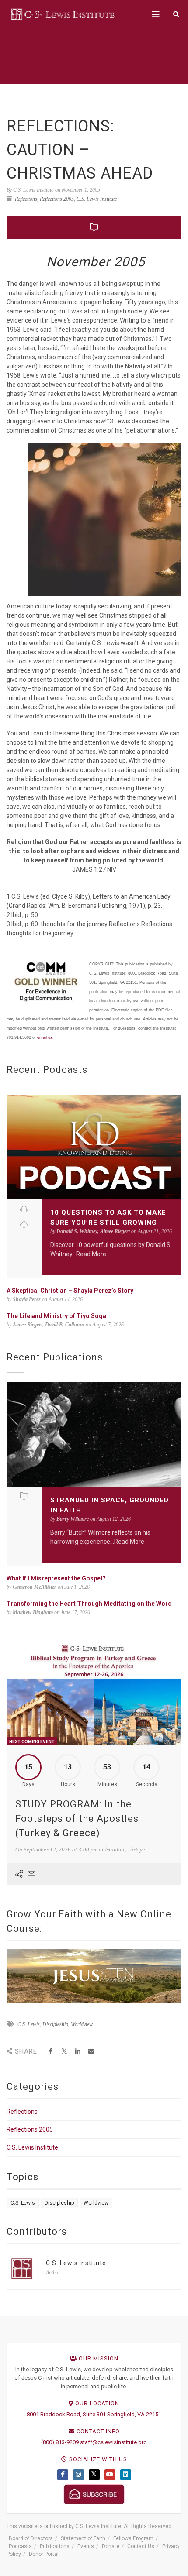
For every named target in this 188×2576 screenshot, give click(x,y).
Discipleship (55, 2024)
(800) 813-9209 (60, 2442)
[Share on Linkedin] (78, 2052)
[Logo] (63, 14)
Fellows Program (133, 2538)
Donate (111, 2546)
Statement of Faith (83, 2538)
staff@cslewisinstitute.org (113, 2442)
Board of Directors (31, 2538)
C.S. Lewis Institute (97, 199)
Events (86, 2546)
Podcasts (20, 2546)
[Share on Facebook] (50, 2052)
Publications (55, 2546)
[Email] (91, 2052)
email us (45, 1037)
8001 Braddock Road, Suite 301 (66, 2414)
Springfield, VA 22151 (134, 2414)
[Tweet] (64, 2052)
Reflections (26, 199)
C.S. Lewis (29, 2024)
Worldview (82, 2024)
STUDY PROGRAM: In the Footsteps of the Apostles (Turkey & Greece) (77, 1819)
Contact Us (141, 2546)
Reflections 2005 (57, 199)
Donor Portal (44, 2554)
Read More (91, 1254)
